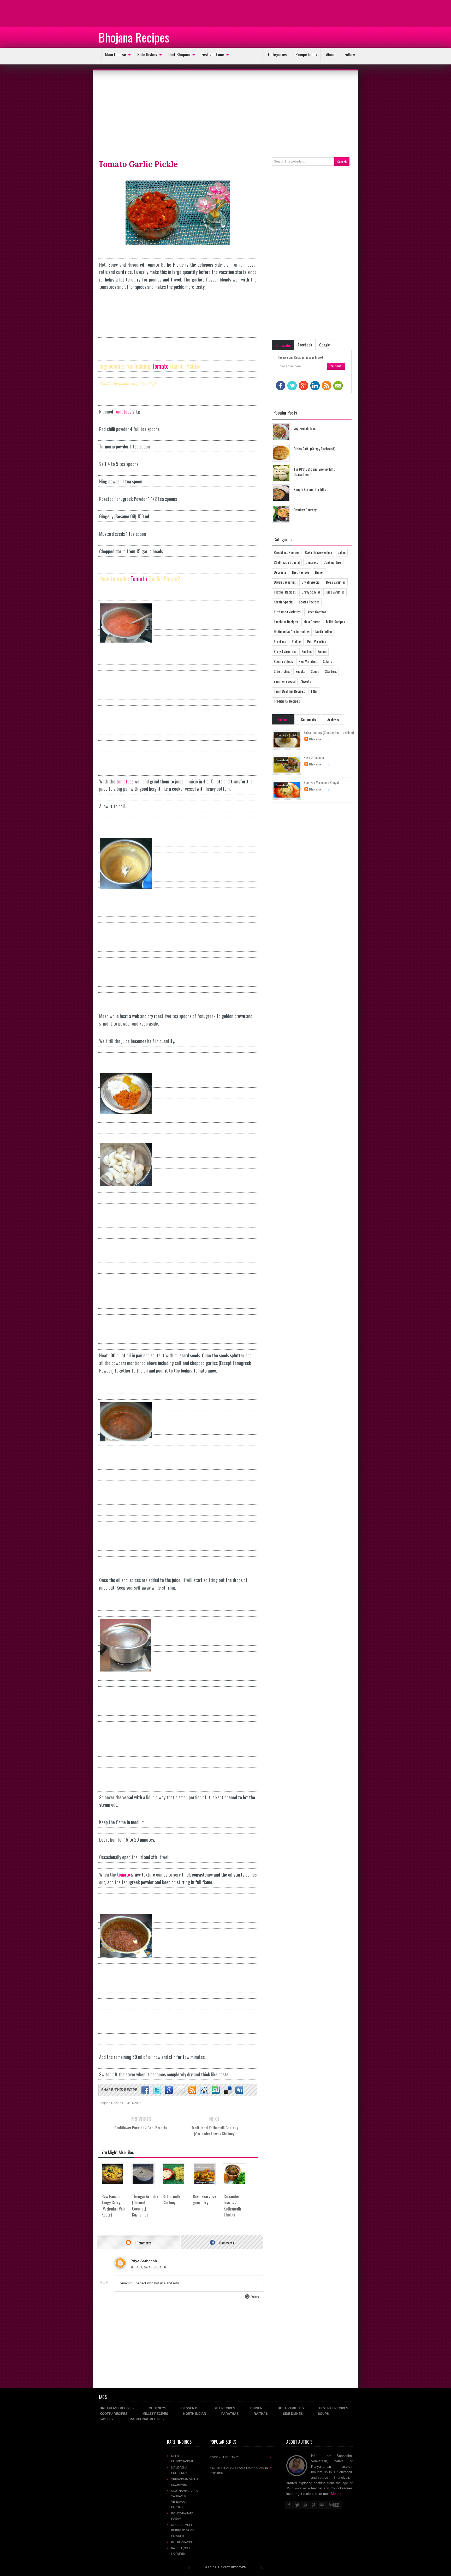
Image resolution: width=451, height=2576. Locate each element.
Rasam (322, 651)
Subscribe (283, 345)
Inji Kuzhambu (182, 2542)
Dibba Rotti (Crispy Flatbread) (314, 449)
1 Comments (143, 2243)
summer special (285, 681)
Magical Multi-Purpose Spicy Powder (183, 2530)
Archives (333, 719)
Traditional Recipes (287, 701)
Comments (226, 2243)
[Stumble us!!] (216, 2090)
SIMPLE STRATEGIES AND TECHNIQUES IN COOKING (241, 2470)
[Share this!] (145, 2090)
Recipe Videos (283, 661)
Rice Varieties (308, 661)
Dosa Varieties (336, 582)
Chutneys (312, 562)
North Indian (324, 631)
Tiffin (314, 691)
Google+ (325, 345)
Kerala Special (283, 602)
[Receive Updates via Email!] (181, 2090)
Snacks (300, 671)
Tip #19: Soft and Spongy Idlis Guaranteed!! (314, 472)
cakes (342, 552)
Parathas (280, 641)
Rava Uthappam (314, 757)
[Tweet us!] (157, 2090)
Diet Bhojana (179, 54)
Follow (350, 54)
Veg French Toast (305, 428)
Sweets (306, 681)
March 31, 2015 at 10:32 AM (148, 2267)
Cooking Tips (333, 562)
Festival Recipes (285, 592)
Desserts (280, 572)
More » (336, 2494)
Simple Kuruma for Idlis (310, 489)
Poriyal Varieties (285, 651)
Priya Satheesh (144, 2261)
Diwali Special (311, 582)
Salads (327, 661)
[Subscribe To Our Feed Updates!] (192, 2090)
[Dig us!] (239, 2090)
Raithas (307, 651)
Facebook (305, 345)
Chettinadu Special (287, 562)
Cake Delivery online (319, 552)
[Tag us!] (228, 2090)
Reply (255, 2297)
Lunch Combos (316, 612)
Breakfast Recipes (287, 552)
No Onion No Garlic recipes (292, 631)
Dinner (319, 572)
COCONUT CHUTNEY (241, 2457)
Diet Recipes (301, 572)
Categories (277, 54)
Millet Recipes (336, 622)
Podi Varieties (317, 641)
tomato (123, 1874)
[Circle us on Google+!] (169, 2090)
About (331, 54)
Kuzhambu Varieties (287, 612)
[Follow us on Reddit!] (204, 2090)
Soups (315, 671)
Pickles (297, 641)
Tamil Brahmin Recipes (289, 691)
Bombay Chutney (305, 510)
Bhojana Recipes (134, 37)
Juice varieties (335, 592)
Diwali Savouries (285, 582)
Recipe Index (306, 54)
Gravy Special (311, 592)
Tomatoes (123, 411)
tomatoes (125, 781)
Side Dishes (147, 54)
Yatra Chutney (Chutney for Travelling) (329, 732)
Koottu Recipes (309, 602)
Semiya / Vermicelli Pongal (321, 782)
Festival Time (213, 54)
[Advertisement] (42, 13)
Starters (331, 671)
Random (283, 719)
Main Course (115, 54)
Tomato (160, 366)
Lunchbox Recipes (286, 622)
